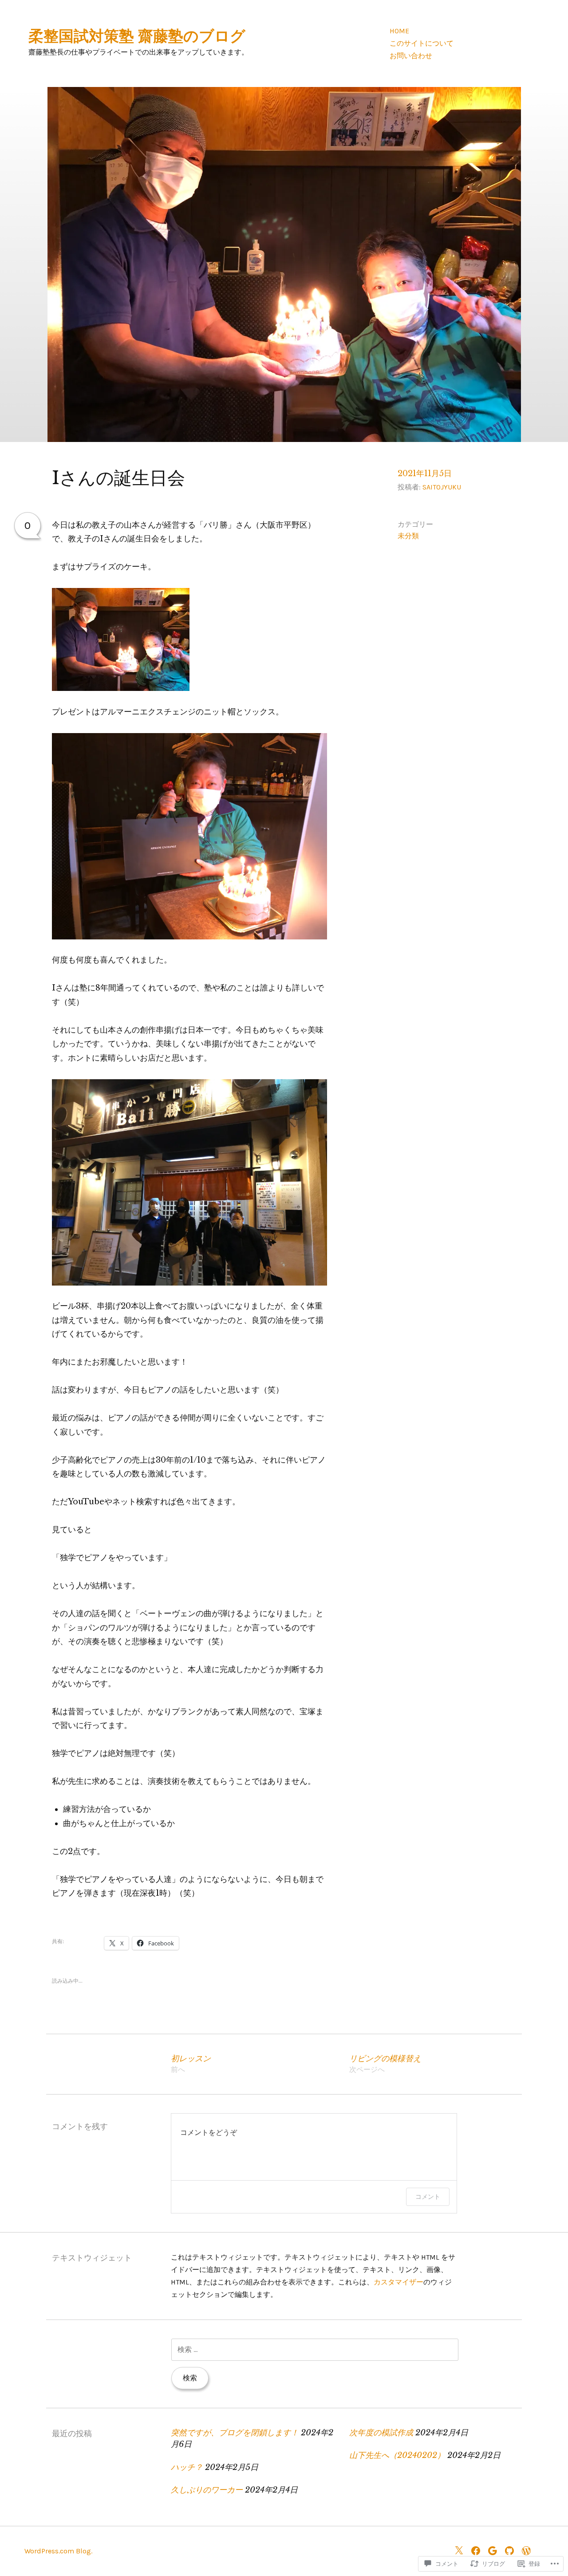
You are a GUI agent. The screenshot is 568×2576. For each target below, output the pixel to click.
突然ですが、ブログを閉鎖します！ (235, 2433)
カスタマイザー (398, 2282)
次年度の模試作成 (381, 2433)
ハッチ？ (187, 2467)
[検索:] (315, 2349)
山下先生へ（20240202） (397, 2455)
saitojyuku (442, 487)
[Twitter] (461, 2550)
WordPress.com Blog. (58, 2551)
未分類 (408, 536)
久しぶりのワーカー (207, 2490)
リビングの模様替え (385, 2064)
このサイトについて (422, 43)
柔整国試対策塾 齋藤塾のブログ (137, 36)
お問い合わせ (411, 56)
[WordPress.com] (529, 2550)
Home (399, 31)
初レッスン (191, 2064)
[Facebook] (478, 2550)
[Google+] (495, 2550)
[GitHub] (512, 2550)
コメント (428, 2196)
